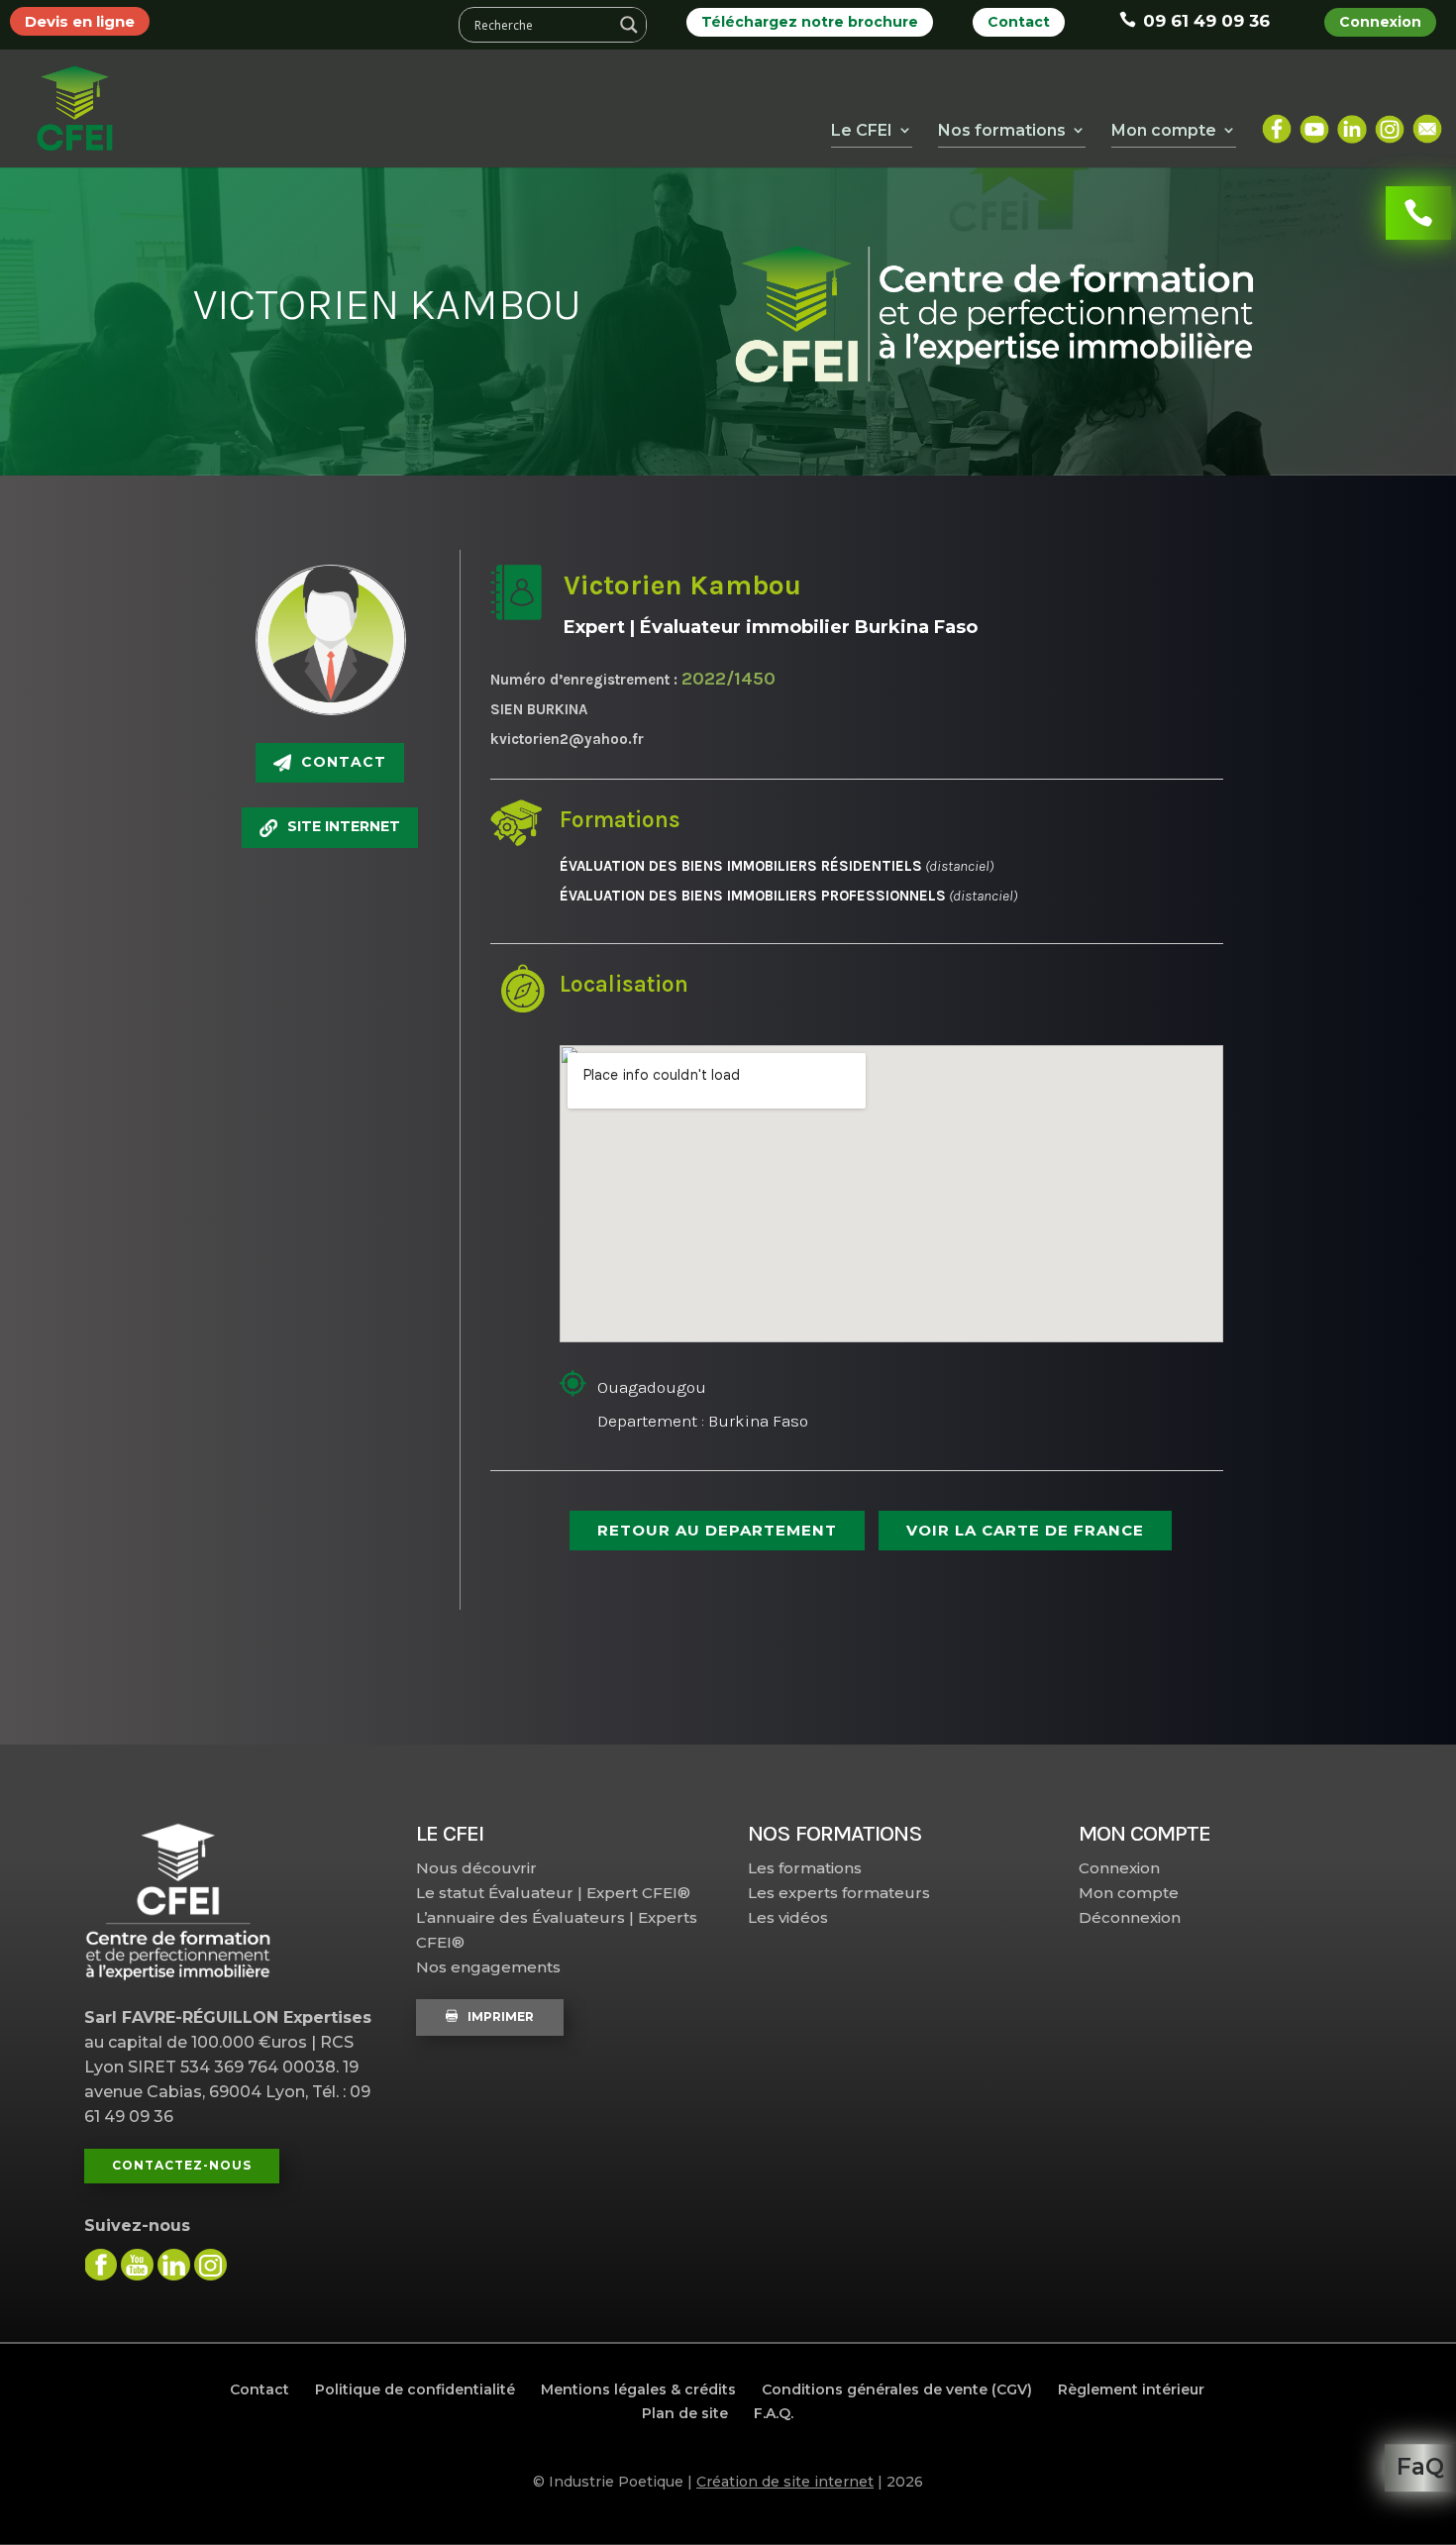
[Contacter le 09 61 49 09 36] (1418, 213)
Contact (1019, 22)
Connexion (1380, 22)
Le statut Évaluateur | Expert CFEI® (553, 1893)
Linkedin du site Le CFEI (174, 2264)
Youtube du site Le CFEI (137, 2264)
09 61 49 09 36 (1206, 21)
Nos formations (1002, 130)
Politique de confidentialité (415, 2389)
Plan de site (685, 2413)
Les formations (805, 1868)
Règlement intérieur (1131, 2389)
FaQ (1420, 2467)
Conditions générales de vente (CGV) (897, 2389)
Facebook (1277, 121)
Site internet (344, 826)
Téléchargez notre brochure (810, 22)
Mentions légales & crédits (638, 2389)
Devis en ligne (80, 21)
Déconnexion (1130, 1917)
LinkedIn (1352, 121)
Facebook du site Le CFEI (101, 2264)
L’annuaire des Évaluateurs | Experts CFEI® (557, 1930)
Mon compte (1129, 1893)
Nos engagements (488, 1967)
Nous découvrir (476, 1868)
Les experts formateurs (839, 1893)
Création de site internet (785, 2482)
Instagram (1390, 121)
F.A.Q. (774, 2413)
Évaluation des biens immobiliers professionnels (753, 896)
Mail (1427, 121)
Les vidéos (788, 1917)
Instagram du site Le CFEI (210, 2264)
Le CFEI (862, 130)
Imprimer (501, 2016)
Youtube (1314, 121)
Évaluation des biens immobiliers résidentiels (741, 866)
